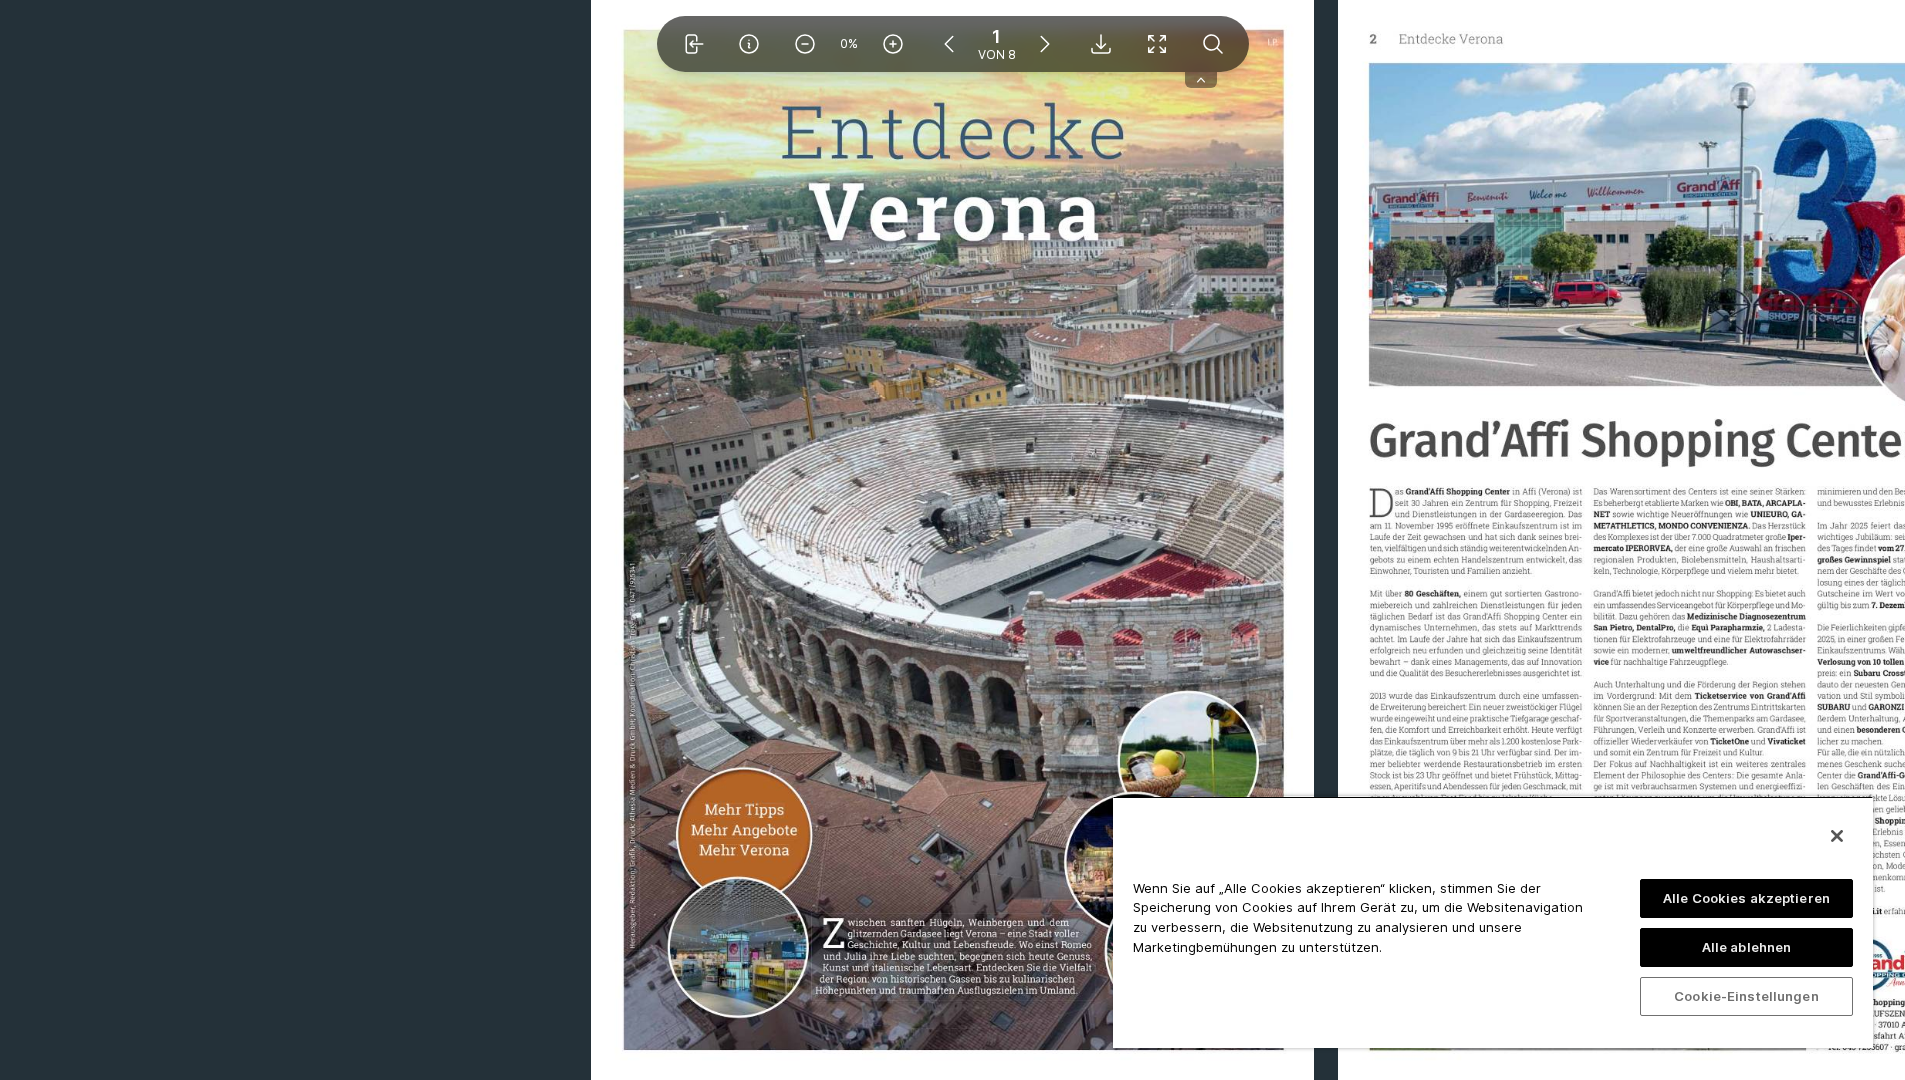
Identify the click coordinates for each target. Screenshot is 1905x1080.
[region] (1493, 922)
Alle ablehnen (1747, 947)
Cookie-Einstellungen (1746, 996)
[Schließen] (1837, 836)
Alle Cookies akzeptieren (1746, 898)
